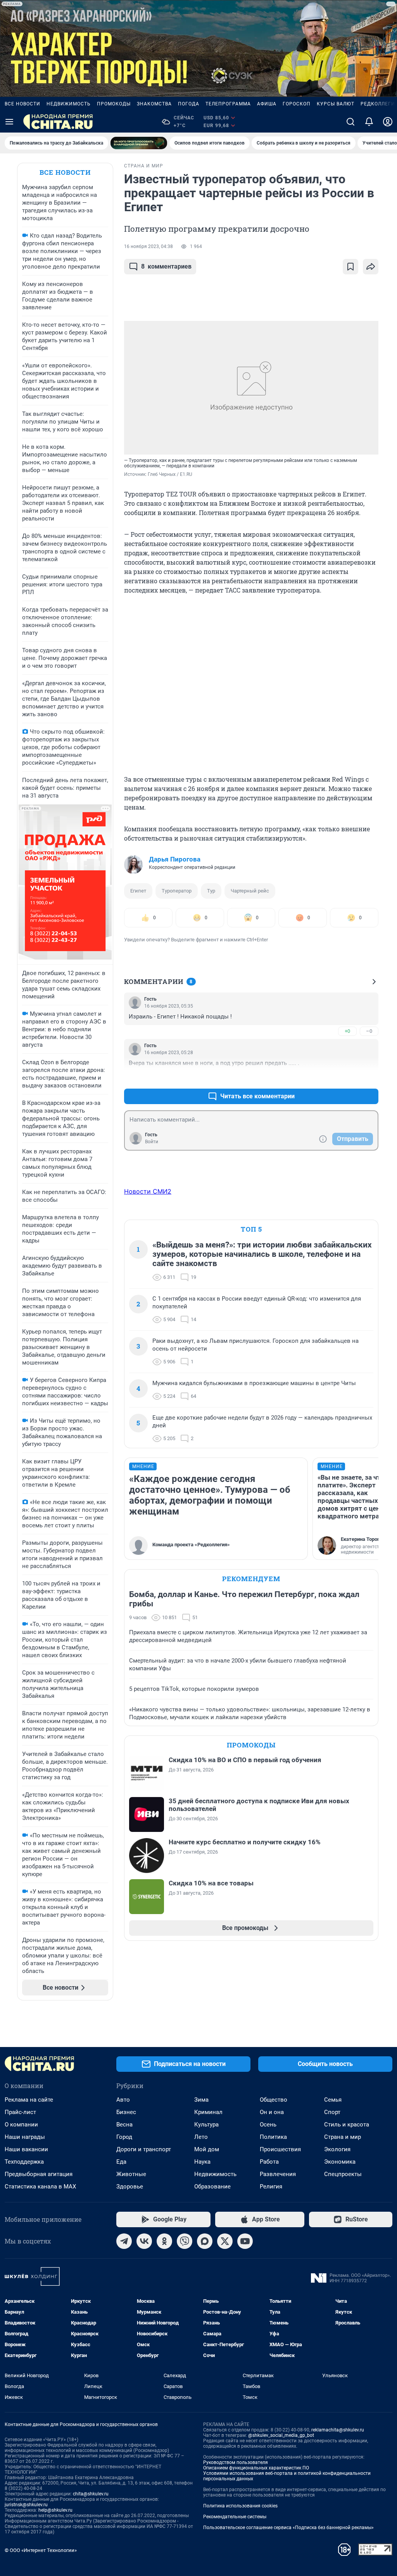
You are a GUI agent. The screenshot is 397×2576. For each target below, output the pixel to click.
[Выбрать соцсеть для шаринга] (371, 267)
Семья (333, 2100)
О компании (21, 2125)
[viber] (185, 2241)
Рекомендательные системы (235, 2517)
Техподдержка (24, 2162)
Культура (206, 2125)
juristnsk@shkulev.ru (26, 2505)
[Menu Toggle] (9, 122)
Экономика (340, 2162)
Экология (337, 2149)
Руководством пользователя (236, 2462)
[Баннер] (139, 143)
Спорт (332, 2112)
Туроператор (177, 891)
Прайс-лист (20, 2112)
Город (124, 2137)
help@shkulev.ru (55, 2510)
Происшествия (280, 2149)
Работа (269, 2162)
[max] (205, 2241)
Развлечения (278, 2174)
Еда (121, 2162)
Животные (131, 2174)
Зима (201, 2100)
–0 (369, 1031)
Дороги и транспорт (144, 2149)
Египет (138, 891)
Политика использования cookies (240, 2506)
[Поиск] (350, 122)
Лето (201, 2137)
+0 (347, 1031)
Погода (189, 104)
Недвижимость (69, 104)
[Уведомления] (369, 122)
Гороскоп (297, 104)
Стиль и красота (347, 2125)
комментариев (166, 266)
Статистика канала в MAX (40, 2187)
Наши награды (25, 2137)
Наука (202, 2162)
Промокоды (114, 104)
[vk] (144, 2241)
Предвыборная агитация (39, 2174)
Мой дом (207, 2149)
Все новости (22, 104)
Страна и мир (343, 2137)
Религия (271, 2187)
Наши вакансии (26, 2149)
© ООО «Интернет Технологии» (41, 2550)
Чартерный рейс (250, 891)
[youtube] (245, 2241)
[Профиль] (388, 122)
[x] (225, 2241)
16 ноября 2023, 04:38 (148, 246)
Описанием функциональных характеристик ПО (256, 2468)
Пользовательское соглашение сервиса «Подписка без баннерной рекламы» (288, 2528)
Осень (268, 2125)
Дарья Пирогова (175, 859)
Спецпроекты (343, 2174)
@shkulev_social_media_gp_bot (281, 2435)
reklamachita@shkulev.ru (338, 2430)
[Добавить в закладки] (350, 267)
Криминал (208, 2112)
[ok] (164, 2241)
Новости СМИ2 (148, 1191)
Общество (274, 2100)
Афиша (267, 104)
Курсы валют (336, 104)
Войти (152, 1142)
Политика (273, 2137)
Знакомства (154, 104)
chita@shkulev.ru (91, 2494)
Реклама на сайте (29, 2100)
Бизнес (126, 2112)
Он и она (272, 2112)
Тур (211, 891)
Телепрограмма (228, 104)
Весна (124, 2125)
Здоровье (130, 2187)
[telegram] (124, 2241)
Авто (123, 2100)
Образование (212, 2187)
